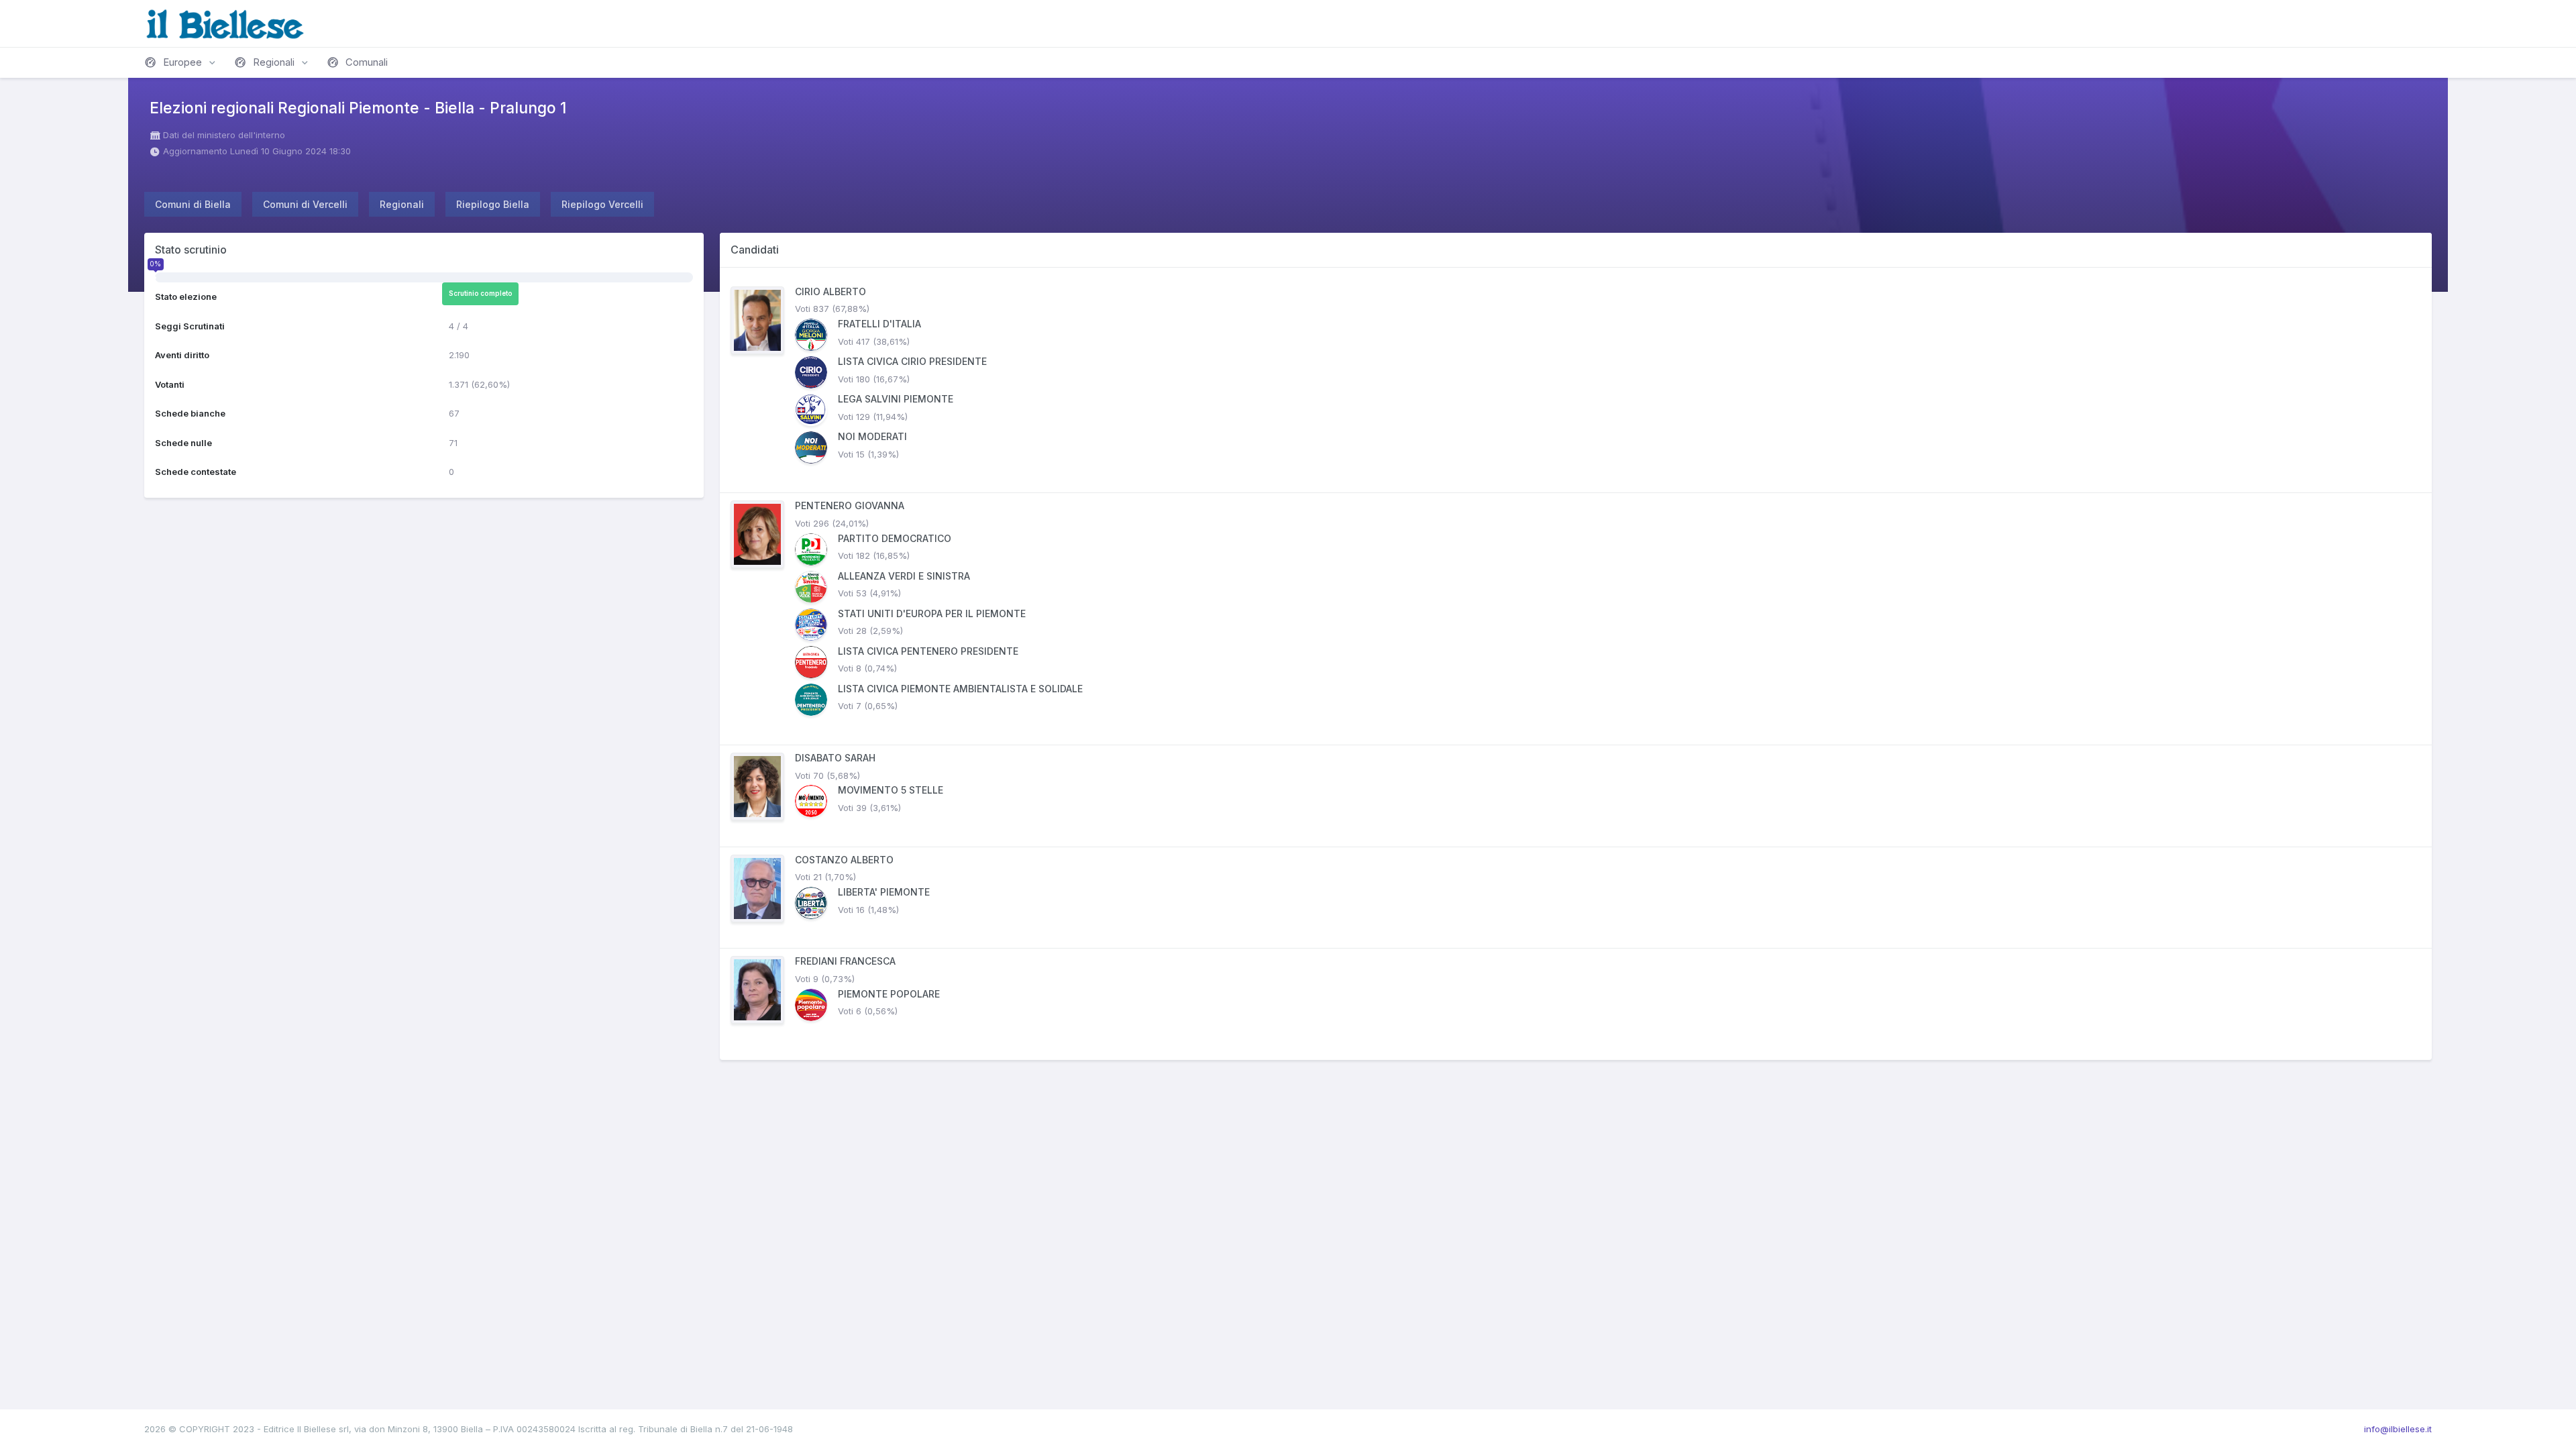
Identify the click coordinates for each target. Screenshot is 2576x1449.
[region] (1576, 664)
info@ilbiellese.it (2398, 1429)
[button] (181, 62)
